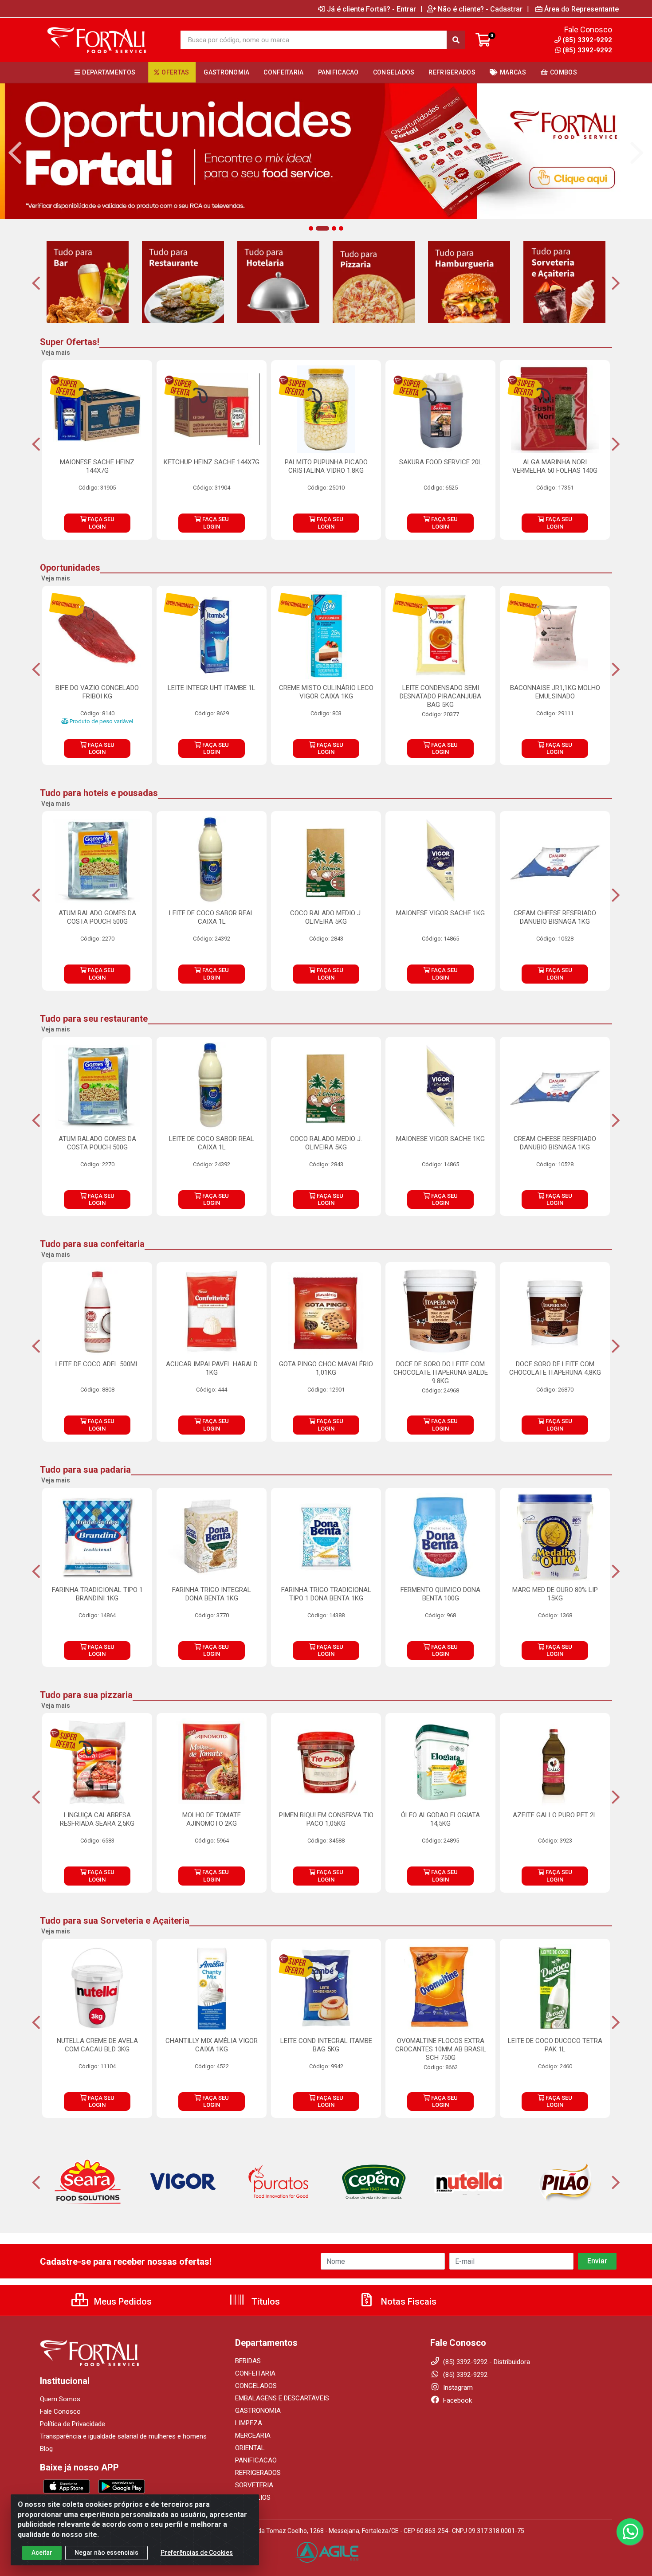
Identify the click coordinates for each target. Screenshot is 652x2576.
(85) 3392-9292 (587, 50)
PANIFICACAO (256, 2460)
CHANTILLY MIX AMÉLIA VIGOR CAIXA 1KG (212, 2045)
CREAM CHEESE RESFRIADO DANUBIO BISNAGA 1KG (555, 917)
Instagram (457, 2388)
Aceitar (42, 2552)
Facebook (457, 2400)
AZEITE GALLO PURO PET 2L (555, 1815)
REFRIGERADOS (258, 2473)
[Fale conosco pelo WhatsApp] (630, 2532)
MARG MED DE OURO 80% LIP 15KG (555, 1594)
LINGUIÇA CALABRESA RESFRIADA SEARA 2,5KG (97, 1819)
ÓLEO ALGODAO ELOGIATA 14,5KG (440, 1819)
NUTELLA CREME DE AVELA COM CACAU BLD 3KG (97, 2045)
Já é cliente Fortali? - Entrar (371, 9)
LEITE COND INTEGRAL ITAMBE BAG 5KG (326, 2045)
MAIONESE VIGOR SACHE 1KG (440, 913)
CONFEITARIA (255, 2373)
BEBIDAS (248, 2361)
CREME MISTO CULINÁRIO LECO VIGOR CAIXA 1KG (326, 692)
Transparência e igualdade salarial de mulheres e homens (123, 2436)
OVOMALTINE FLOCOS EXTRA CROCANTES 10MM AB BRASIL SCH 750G (441, 2049)
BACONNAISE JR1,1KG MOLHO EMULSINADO (555, 692)
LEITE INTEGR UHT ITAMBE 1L (212, 688)
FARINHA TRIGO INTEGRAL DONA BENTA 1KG (212, 1594)
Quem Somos (60, 2399)
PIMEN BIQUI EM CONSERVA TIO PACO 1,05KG (326, 1819)
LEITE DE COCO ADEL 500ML (97, 1364)
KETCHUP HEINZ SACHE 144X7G (212, 462)
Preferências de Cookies (197, 2552)
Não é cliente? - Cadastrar (480, 9)
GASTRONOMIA (258, 2411)
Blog (46, 2449)
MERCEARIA (253, 2435)
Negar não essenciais (106, 2552)
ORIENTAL (250, 2448)
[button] (311, 228)
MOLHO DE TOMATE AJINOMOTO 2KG (212, 1819)
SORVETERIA (254, 2485)
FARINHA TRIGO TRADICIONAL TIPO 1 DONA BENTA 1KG (326, 1594)
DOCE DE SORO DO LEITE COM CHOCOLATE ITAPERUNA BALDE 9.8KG (441, 1372)
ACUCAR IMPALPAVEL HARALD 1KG (212, 1368)
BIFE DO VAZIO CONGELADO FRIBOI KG (97, 692)
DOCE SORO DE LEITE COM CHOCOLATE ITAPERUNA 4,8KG (555, 1368)
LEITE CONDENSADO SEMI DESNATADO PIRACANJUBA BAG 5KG (440, 696)
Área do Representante (581, 9)
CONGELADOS (256, 2386)
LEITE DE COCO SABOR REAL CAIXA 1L (212, 917)
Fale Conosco (60, 2411)
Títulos (265, 2302)
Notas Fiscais (408, 2302)
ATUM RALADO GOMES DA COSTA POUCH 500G (97, 917)
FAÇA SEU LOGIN (100, 523)
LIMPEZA (249, 2423)
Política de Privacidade (73, 2424)
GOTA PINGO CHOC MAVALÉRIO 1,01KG (326, 1368)
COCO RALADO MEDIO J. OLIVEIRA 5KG (326, 917)
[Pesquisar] (456, 40)
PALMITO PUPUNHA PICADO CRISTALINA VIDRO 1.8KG (326, 466)
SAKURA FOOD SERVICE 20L (441, 462)
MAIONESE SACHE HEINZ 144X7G (97, 466)
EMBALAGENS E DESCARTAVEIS (282, 2398)
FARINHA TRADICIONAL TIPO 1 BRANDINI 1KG (97, 1594)
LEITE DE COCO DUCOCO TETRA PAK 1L (555, 2045)
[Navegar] (15, 153)
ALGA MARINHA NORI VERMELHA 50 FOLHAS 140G (555, 466)
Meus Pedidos (122, 2302)
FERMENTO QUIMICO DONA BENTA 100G (440, 1594)
